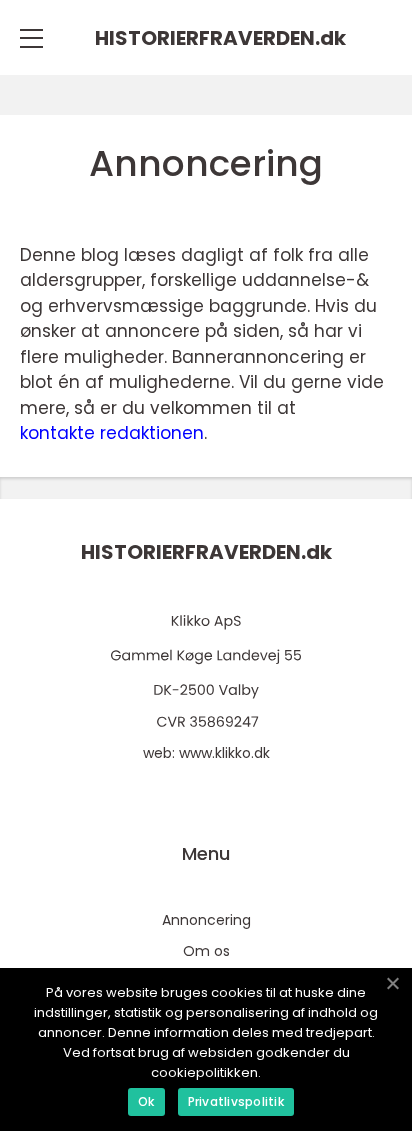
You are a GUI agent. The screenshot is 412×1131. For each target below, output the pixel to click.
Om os (206, 951)
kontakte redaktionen (112, 433)
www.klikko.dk (224, 753)
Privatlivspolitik (236, 1101)
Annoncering (206, 920)
